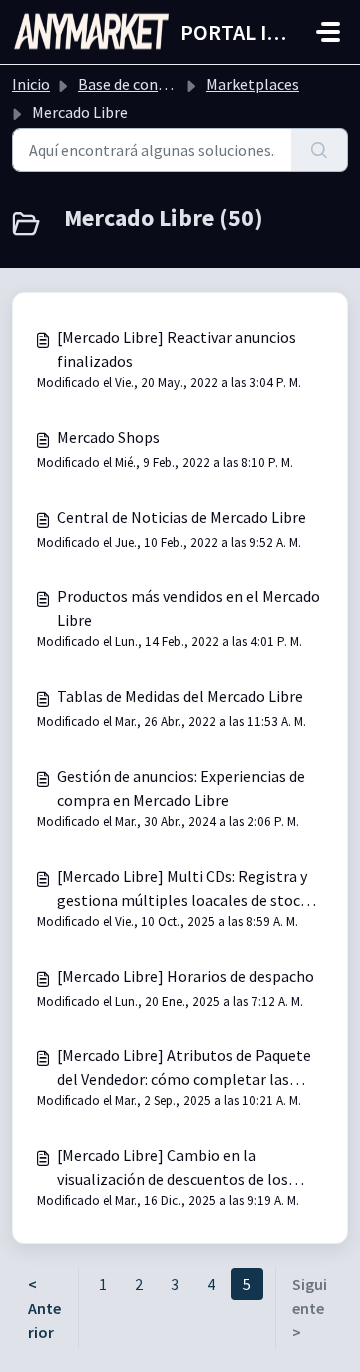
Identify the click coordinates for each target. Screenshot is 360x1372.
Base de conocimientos (157, 84)
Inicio (31, 84)
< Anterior (44, 1308)
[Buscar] (319, 150)
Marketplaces (252, 84)
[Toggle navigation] (328, 32)
